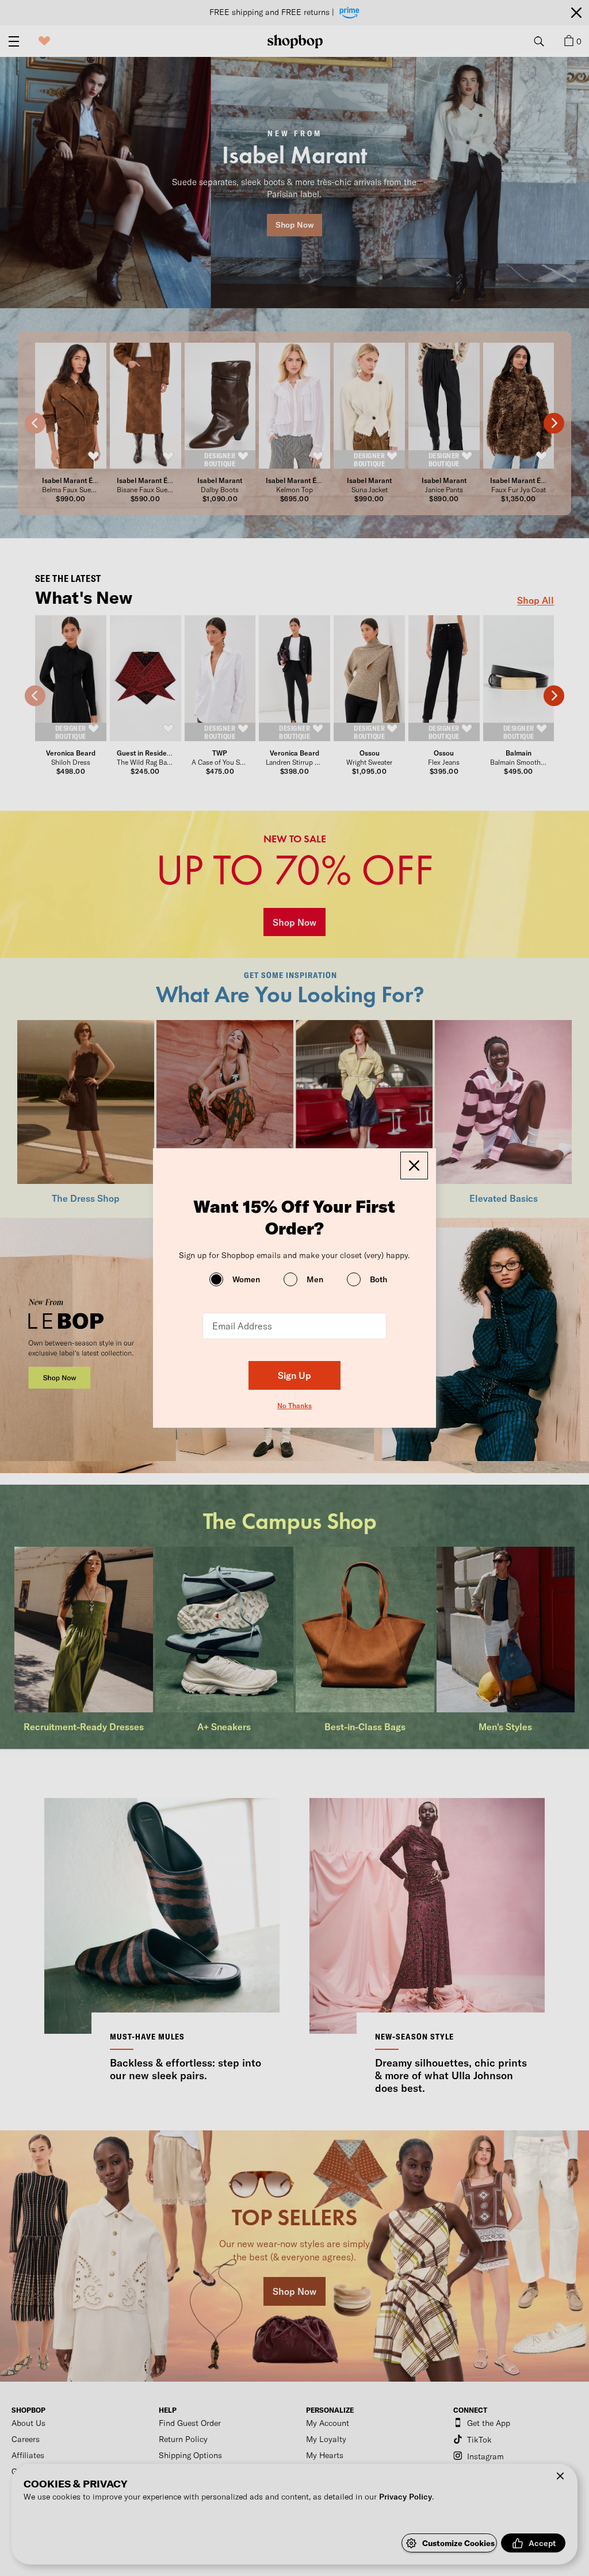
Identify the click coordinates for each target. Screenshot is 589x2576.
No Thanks (294, 1405)
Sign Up (294, 1375)
